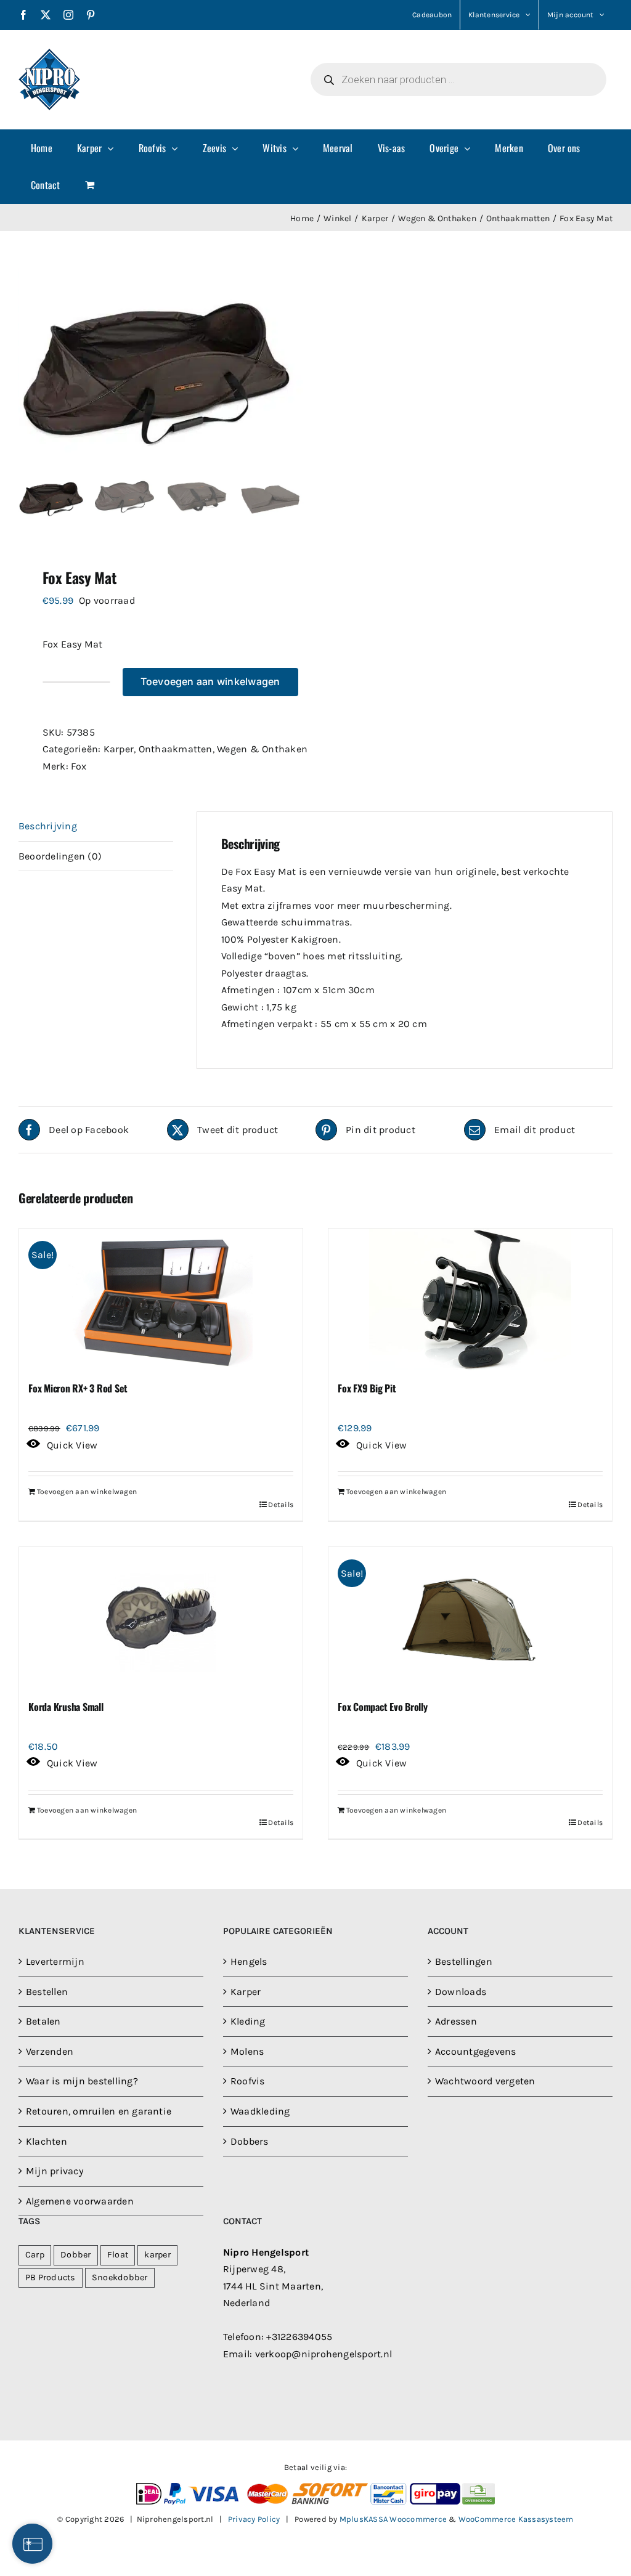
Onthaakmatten (176, 749)
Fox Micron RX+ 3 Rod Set (78, 1388)
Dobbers (250, 2141)
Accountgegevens (476, 2051)
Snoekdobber (120, 2277)
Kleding (248, 2021)
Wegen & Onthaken (262, 749)
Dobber (75, 2255)
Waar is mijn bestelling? (82, 2081)
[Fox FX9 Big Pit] (470, 1299)
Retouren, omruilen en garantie (99, 2111)
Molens (247, 2051)
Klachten (47, 2141)
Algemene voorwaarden (80, 2201)
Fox (79, 766)
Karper (119, 749)
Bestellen (47, 1992)
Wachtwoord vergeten (485, 2081)
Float (118, 2255)
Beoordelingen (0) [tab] (60, 856)
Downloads (461, 1992)
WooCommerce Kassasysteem (516, 2519)
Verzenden (50, 2051)
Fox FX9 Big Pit (367, 1388)
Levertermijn (55, 1961)
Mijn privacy (55, 2171)
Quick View (72, 1445)
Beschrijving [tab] (48, 826)
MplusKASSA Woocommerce (393, 2519)
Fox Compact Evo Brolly (383, 1707)
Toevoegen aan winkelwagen (210, 681)
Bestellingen (464, 1961)
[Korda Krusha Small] (161, 1618)
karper (157, 2255)
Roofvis (248, 2081)
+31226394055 (299, 2337)
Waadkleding (260, 2111)
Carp (35, 2255)
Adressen (456, 2021)
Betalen (43, 2021)
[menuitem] (42, 148)
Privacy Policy (254, 2519)
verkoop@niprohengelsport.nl (324, 2354)
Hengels (249, 1961)
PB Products (51, 2277)
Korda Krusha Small (66, 1707)
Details (281, 1505)
